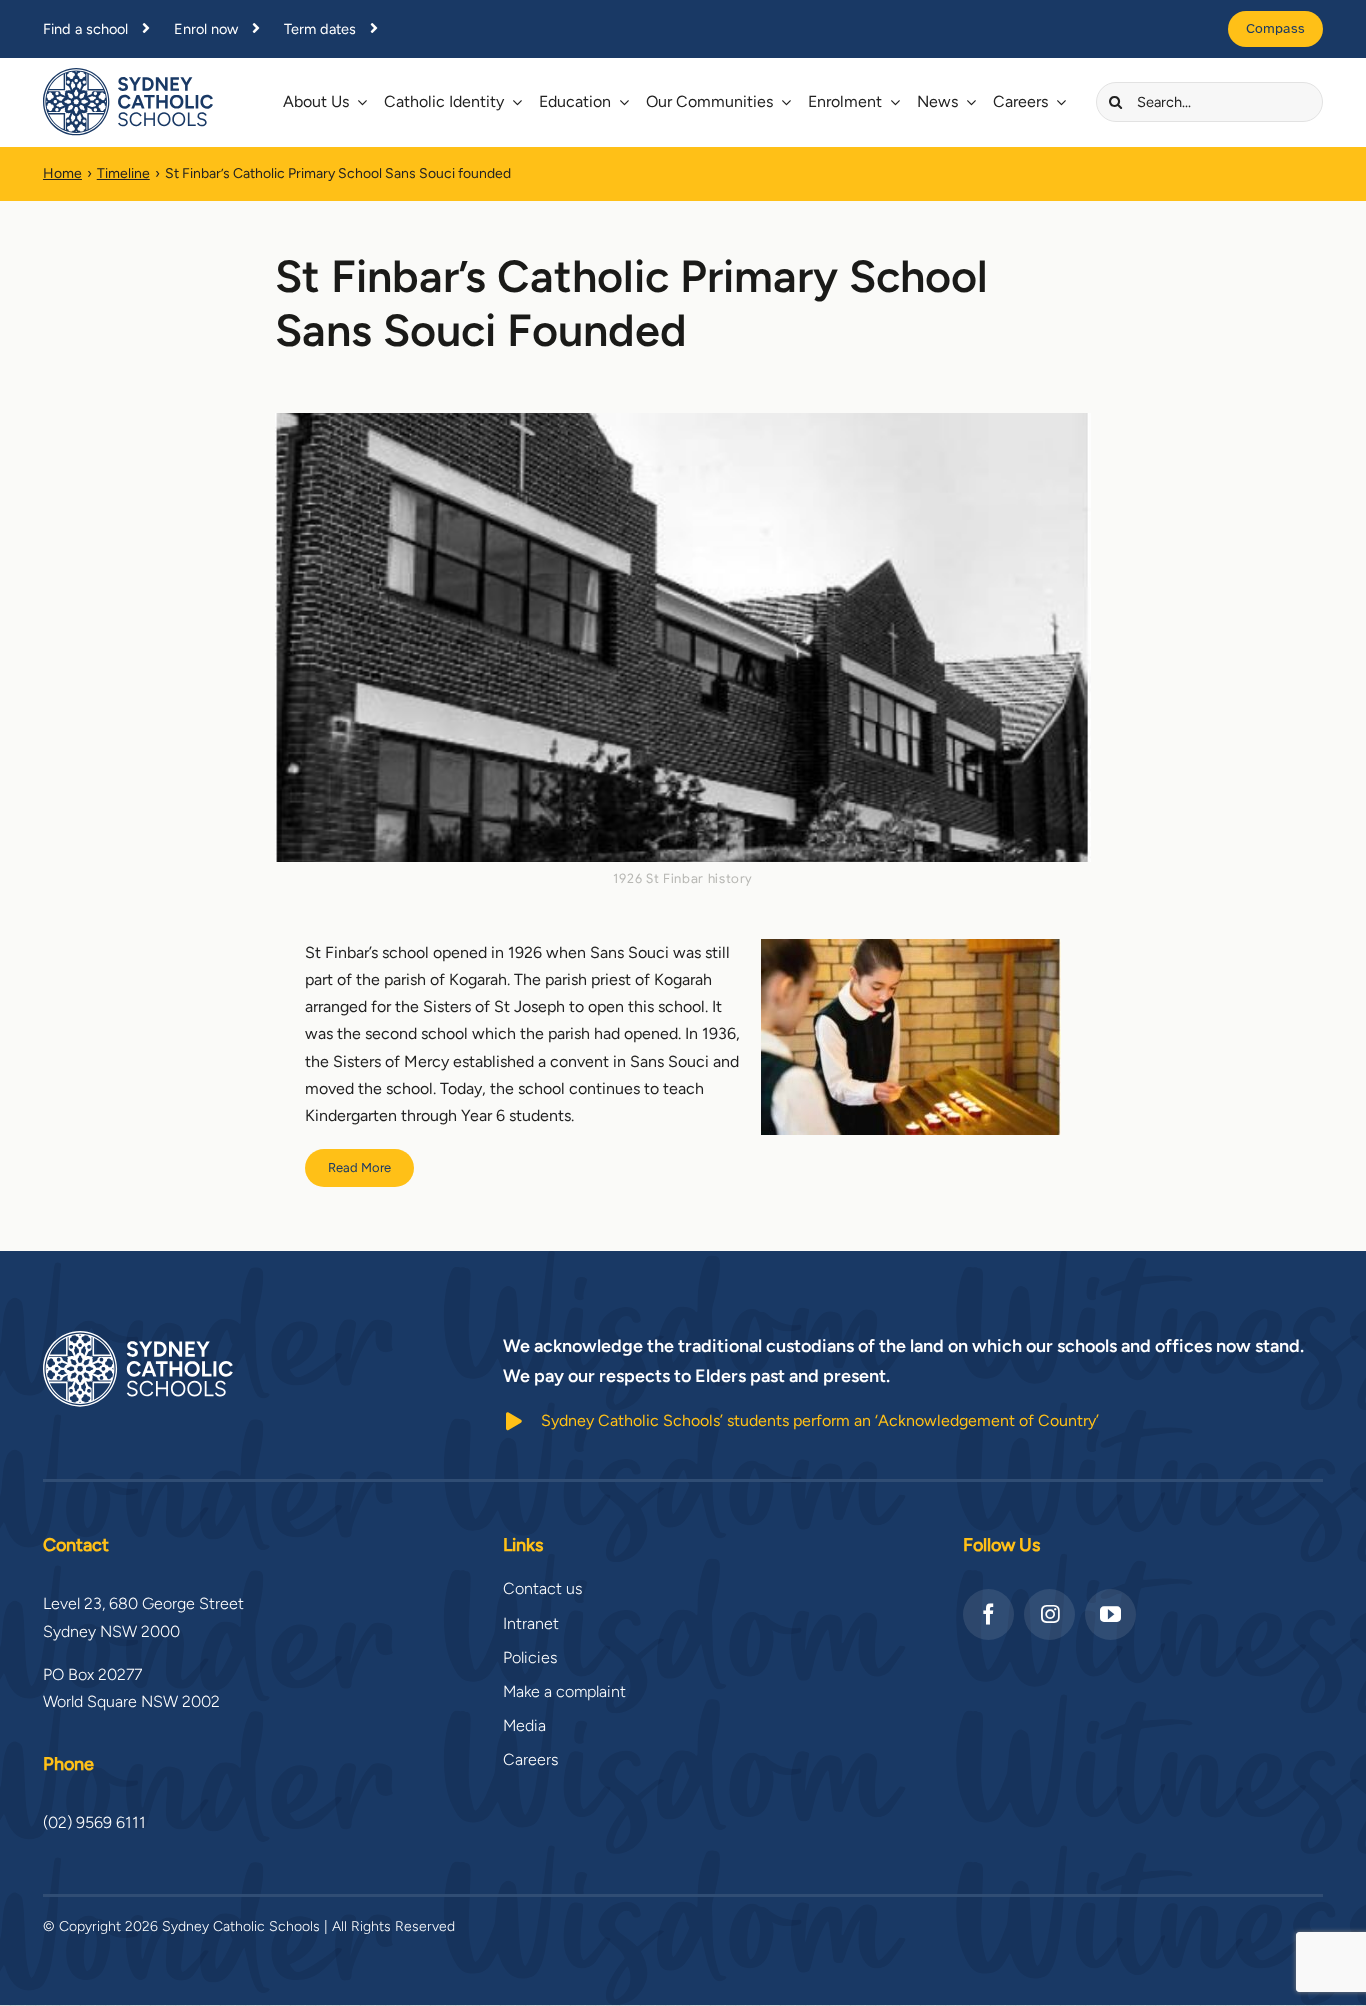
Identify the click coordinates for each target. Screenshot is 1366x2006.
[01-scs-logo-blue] (128, 75)
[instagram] (1049, 1614)
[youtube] (1110, 1614)
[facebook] (988, 1614)
